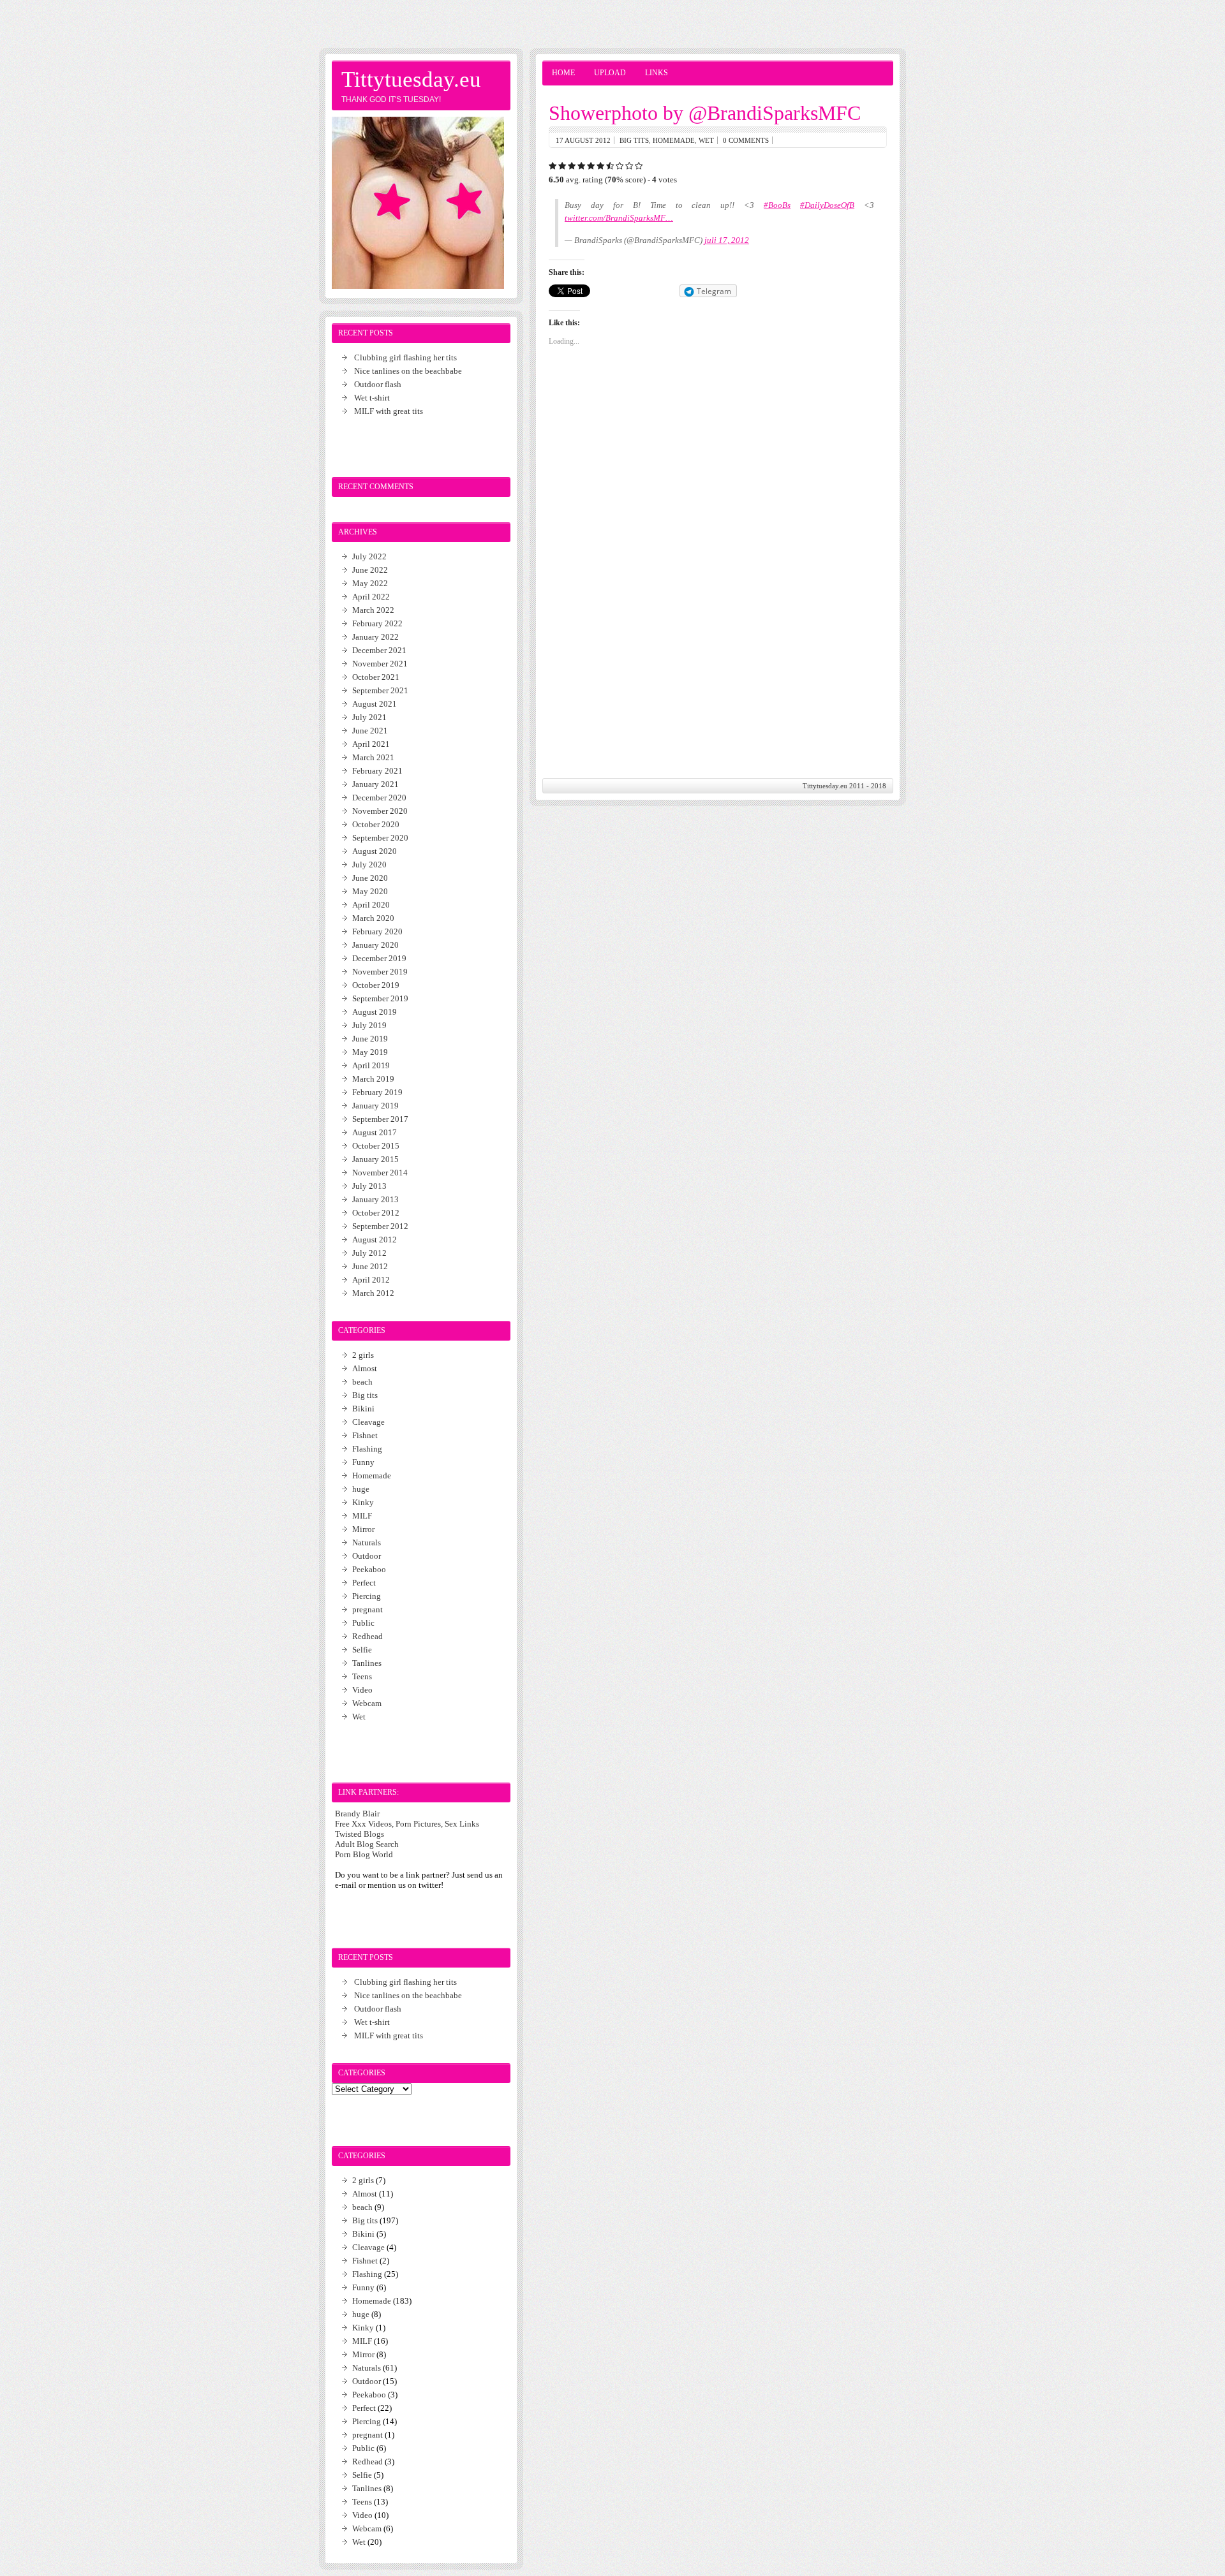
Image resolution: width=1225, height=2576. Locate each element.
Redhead (367, 1636)
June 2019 (370, 1039)
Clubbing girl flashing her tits (405, 357)
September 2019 (380, 998)
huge (361, 1489)
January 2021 (375, 784)
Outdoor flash (378, 384)
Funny (363, 1462)
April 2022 (371, 597)
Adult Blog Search (367, 1844)
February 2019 (377, 1092)
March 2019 (373, 1079)
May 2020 (370, 891)
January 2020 (375, 945)
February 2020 (377, 931)
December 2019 (379, 958)
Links (657, 73)
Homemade (674, 140)
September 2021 (380, 690)
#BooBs (777, 205)
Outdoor (367, 1556)
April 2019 (371, 1065)
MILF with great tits (389, 411)
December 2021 (379, 650)
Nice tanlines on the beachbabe (408, 371)
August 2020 (375, 851)
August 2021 (375, 704)
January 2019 (375, 1106)
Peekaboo (369, 1569)
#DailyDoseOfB (827, 205)
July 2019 (369, 1025)
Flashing (367, 1449)
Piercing (367, 1596)
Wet (706, 140)
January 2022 (375, 637)
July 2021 (369, 717)
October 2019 (376, 985)
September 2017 (380, 1119)
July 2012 (369, 1253)
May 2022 (370, 583)
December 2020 (379, 798)
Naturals (367, 1542)
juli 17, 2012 (727, 240)
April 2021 (371, 744)
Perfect (364, 1583)
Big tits (634, 140)
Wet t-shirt (372, 398)
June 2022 (370, 570)
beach (362, 1382)
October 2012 (376, 1213)
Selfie (362, 1650)
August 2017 (375, 1132)
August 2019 (375, 1012)
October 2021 (376, 677)
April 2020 (371, 905)
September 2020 (380, 838)
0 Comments (746, 140)
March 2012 (373, 1293)
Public (363, 1623)
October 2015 (376, 1146)
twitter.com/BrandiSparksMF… (619, 218)
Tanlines (367, 1663)
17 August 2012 (583, 140)
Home (563, 73)
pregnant (367, 1609)
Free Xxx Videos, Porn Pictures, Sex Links (407, 1824)
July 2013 (369, 1186)
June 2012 (370, 1266)
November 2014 (380, 1173)
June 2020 (370, 878)
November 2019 (380, 972)
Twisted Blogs (360, 1834)
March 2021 (373, 757)
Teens (362, 1676)
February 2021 (377, 771)
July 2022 (369, 556)
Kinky (363, 1502)
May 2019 (370, 1052)
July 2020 (369, 865)
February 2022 (377, 623)
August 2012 (375, 1240)
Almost (365, 1368)
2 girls (363, 1355)
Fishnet (365, 1435)
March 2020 (373, 918)
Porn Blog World (364, 1854)
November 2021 (380, 664)
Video (362, 1690)
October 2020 (376, 824)
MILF (362, 1516)
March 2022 (373, 610)
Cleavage (368, 1422)
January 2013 (375, 1199)
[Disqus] (718, 597)
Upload (610, 73)
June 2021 (370, 731)
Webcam (367, 1703)
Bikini (363, 1409)
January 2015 (375, 1159)
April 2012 (371, 1280)
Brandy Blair (357, 1814)
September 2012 (380, 1226)
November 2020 (380, 811)
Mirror (363, 1529)
